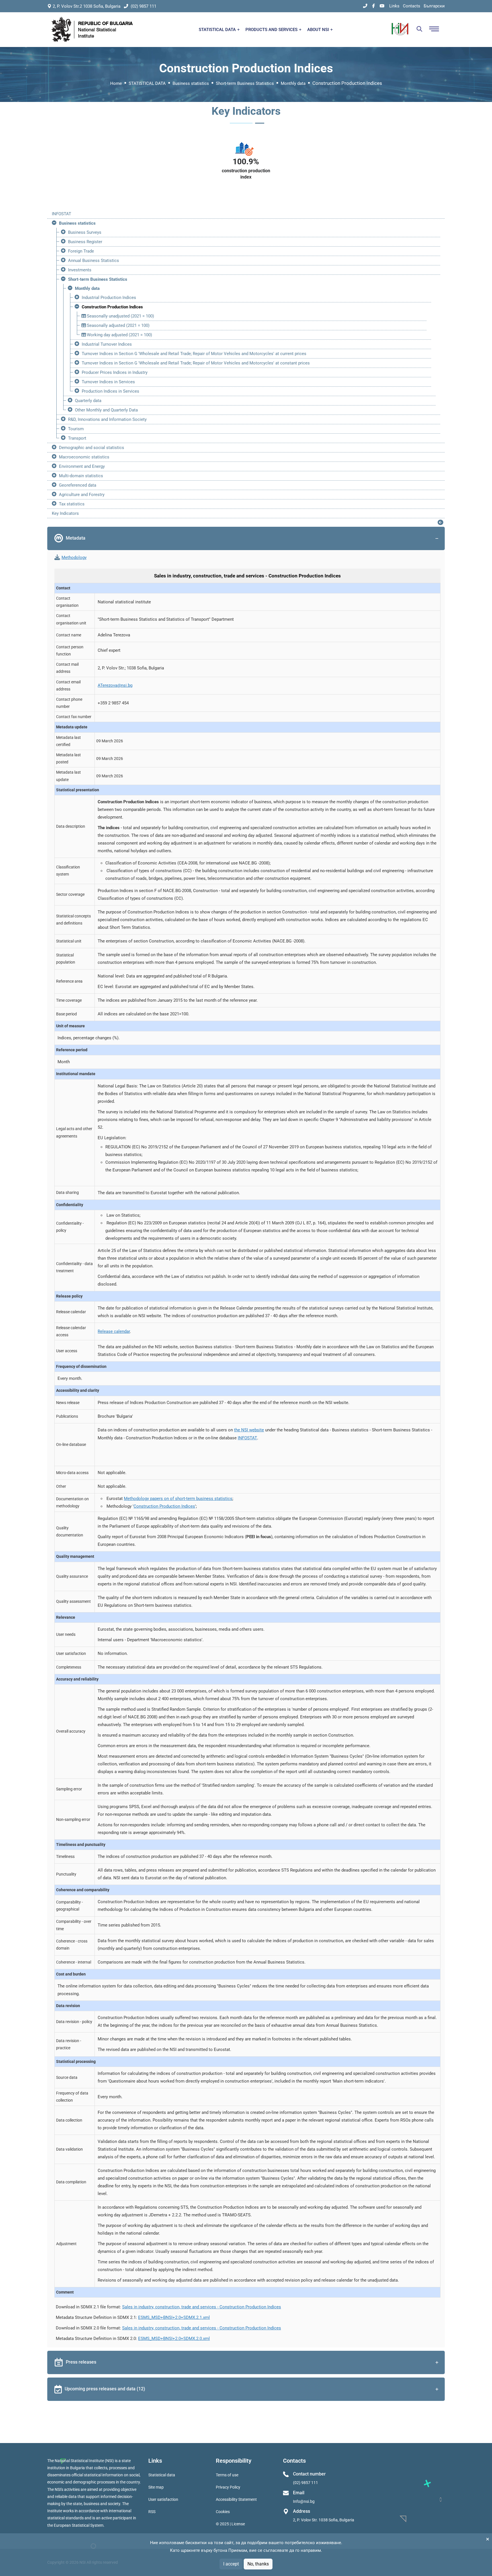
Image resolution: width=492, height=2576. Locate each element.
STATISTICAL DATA (218, 30)
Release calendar (114, 1331)
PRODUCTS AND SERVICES (272, 30)
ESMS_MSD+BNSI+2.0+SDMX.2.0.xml (174, 2339)
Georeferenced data (78, 485)
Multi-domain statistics (81, 476)
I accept (231, 2564)
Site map (156, 2487)
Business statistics (191, 83)
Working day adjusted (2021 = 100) (119, 335)
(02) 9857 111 (143, 6)
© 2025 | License (230, 2524)
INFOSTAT (61, 214)
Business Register (85, 242)
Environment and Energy (82, 466)
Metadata (76, 538)
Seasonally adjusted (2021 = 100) (118, 325)
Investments (80, 270)
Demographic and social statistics (92, 448)
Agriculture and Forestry (82, 495)
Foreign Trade (81, 251)
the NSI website (249, 1430)
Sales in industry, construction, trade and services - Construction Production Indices (202, 2307)
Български (434, 6)
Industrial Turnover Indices (107, 344)
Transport (77, 438)
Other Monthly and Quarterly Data (106, 410)
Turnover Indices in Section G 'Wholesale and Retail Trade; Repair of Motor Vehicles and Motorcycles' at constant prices (196, 363)
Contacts (412, 6)
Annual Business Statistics (94, 261)
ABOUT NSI (319, 30)
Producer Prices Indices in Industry (115, 372)
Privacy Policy (228, 2487)
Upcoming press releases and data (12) (105, 2389)
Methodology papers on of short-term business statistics (178, 1499)
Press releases (81, 2362)
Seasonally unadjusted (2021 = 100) (120, 316)
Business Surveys (85, 232)
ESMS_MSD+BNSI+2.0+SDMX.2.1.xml (174, 2317)
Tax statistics (72, 504)
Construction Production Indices (112, 307)
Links (394, 6)
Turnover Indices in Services (108, 382)
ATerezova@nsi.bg (115, 685)
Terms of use (227, 2475)
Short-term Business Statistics (245, 83)
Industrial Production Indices (109, 298)
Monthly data (293, 83)
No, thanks (258, 2564)
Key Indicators (65, 513)
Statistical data (162, 2475)
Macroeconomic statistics (84, 457)
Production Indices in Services (110, 391)
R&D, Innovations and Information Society (107, 419)
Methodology (74, 558)
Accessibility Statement (236, 2499)
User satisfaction (163, 2499)
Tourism (76, 429)
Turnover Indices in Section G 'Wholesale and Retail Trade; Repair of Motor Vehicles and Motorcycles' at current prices (194, 354)
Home (116, 83)
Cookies (223, 2512)
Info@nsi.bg (304, 2501)
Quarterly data (88, 401)
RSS (152, 2512)
